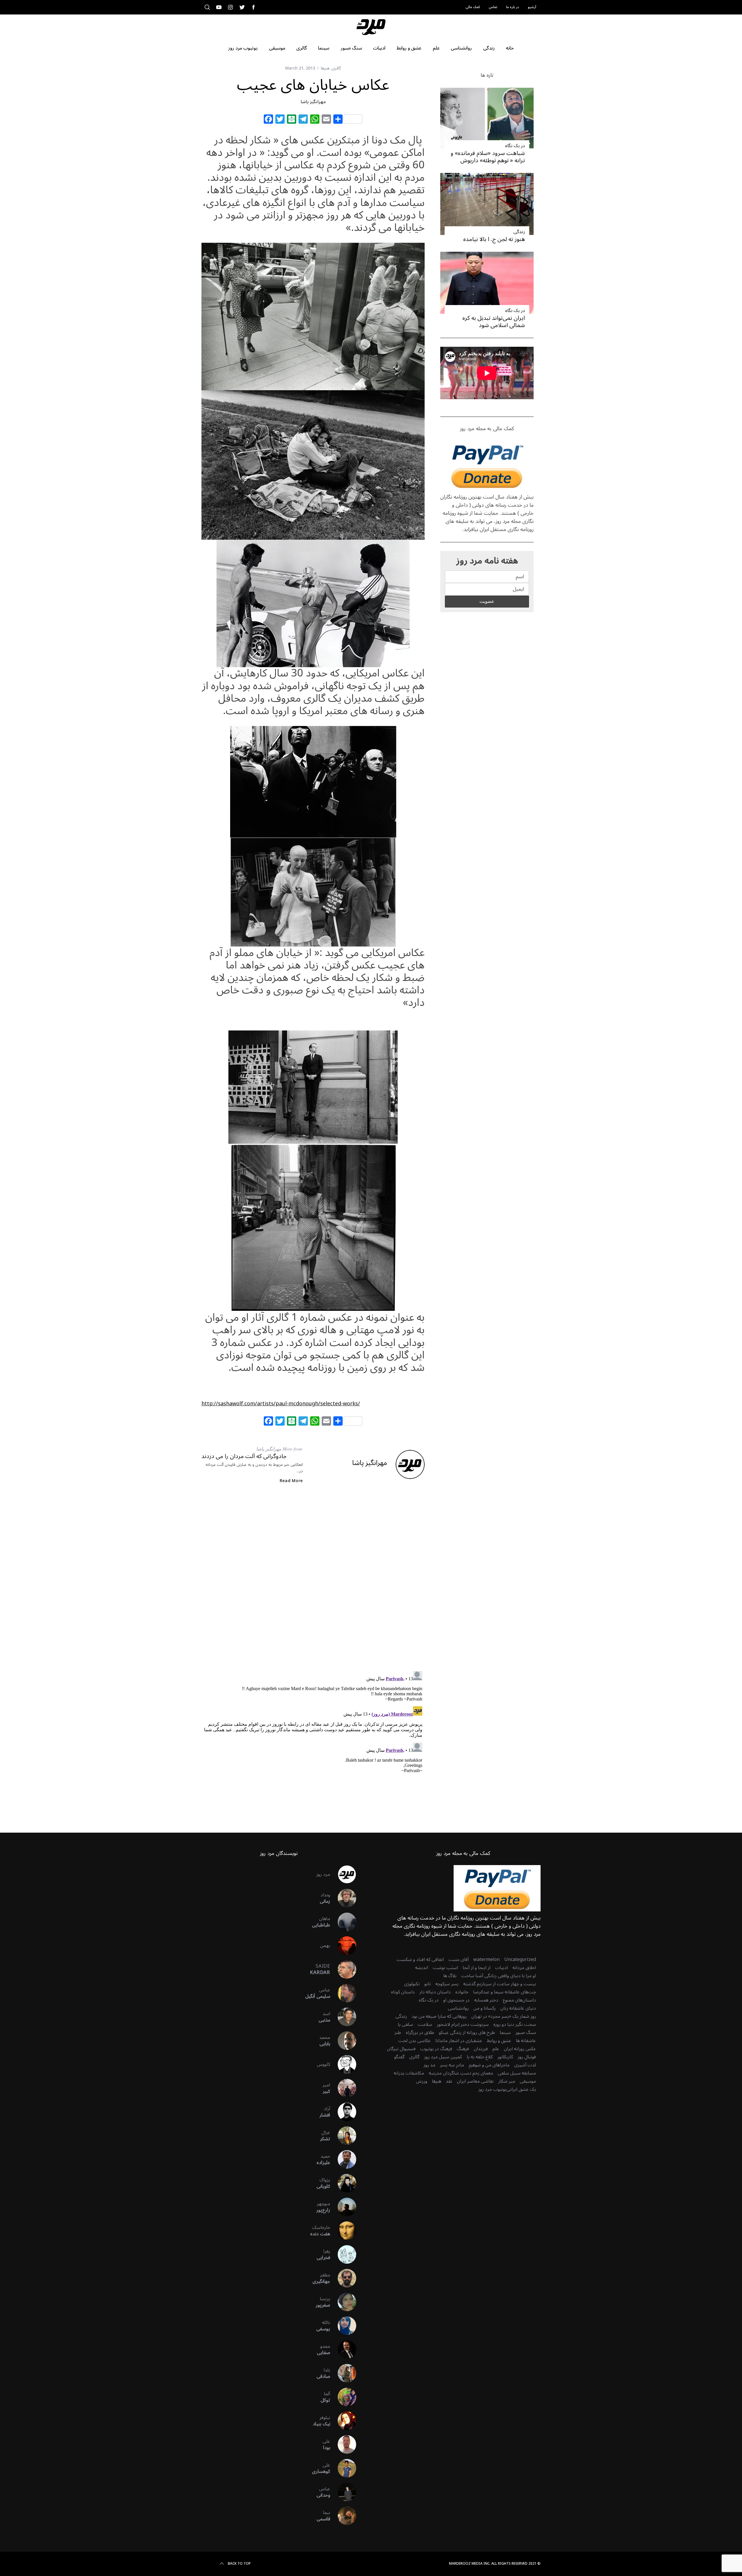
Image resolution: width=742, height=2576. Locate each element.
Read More (291, 1481)
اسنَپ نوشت (445, 1968)
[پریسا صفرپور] (343, 2302)
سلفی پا (405, 2024)
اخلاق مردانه (524, 1968)
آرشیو (532, 7)
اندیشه (422, 1968)
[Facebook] (268, 120)
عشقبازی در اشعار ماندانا (459, 2041)
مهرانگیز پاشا (313, 102)
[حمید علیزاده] (343, 2159)
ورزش (422, 2081)
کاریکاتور (505, 2057)
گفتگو (399, 2057)
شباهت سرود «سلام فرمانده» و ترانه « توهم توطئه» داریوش (488, 157)
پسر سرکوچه (447, 1984)
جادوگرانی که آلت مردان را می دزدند (244, 1456)
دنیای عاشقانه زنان (518, 2008)
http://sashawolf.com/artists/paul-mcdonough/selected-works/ (281, 1404)
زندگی (519, 232)
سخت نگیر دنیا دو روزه (515, 2024)
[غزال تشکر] (343, 2136)
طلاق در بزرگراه (420, 2033)
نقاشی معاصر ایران (475, 2081)
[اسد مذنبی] (343, 2017)
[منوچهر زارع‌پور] (343, 2207)
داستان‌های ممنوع (519, 2000)
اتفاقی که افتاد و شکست (420, 1960)
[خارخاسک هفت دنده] (343, 2231)
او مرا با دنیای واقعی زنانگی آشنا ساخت (499, 1976)
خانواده (462, 1992)
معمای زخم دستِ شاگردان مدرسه (461, 2073)
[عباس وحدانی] (343, 2492)
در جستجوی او (456, 2000)
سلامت (425, 2024)
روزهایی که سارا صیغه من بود (439, 2016)
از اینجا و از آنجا (477, 1968)
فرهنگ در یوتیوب (436, 2049)
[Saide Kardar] (343, 1969)
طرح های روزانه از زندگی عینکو (467, 2033)
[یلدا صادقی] (343, 2373)
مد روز (429, 2065)
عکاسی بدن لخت (414, 2041)
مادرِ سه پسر (452, 2065)
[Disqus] (313, 1582)
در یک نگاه (515, 146)
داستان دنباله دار (435, 1992)
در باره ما (513, 7)
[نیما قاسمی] (343, 2516)
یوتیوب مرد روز (492, 2089)
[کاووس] (343, 2064)
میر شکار (507, 2081)
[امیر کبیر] (343, 2088)
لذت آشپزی (525, 2065)
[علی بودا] (343, 2444)
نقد (449, 2081)
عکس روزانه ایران (520, 2049)
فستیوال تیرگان (401, 2049)
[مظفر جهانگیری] (343, 2278)
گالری (336, 68)
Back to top (239, 2564)
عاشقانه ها (526, 2041)
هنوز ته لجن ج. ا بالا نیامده (494, 239)
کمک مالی (473, 7)
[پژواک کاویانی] (343, 2183)
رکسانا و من (484, 2008)
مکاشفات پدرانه (409, 2073)
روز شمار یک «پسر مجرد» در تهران (504, 2016)
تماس (493, 7)
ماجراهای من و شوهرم (489, 2065)
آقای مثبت (459, 1960)
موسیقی (528, 2081)
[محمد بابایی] (343, 2041)
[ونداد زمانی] (343, 1898)
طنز (398, 2033)
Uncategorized (520, 1960)
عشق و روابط (499, 2041)
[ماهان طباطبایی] (343, 1922)
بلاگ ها (450, 1976)
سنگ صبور (526, 2033)
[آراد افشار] (343, 2112)
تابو (428, 1984)
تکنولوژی (412, 1984)
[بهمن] (343, 1946)
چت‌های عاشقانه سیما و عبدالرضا (504, 1992)
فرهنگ (463, 2049)
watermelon (487, 1960)
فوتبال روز (527, 2057)
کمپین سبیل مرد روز (443, 2057)
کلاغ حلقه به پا (480, 2057)
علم (496, 2049)
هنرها (325, 68)
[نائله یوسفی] (343, 2326)
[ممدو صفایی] (343, 2349)
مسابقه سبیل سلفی (517, 2073)
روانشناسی (458, 2008)
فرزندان (481, 2049)
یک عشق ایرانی (521, 2089)
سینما (505, 2033)
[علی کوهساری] (343, 2468)
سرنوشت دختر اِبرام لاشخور (463, 2024)
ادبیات (501, 1968)
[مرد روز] (343, 1874)
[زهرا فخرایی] (343, 2254)
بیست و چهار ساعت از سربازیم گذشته (500, 1984)
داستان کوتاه (403, 1992)
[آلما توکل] (343, 2397)
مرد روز (323, 1874)
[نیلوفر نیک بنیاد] (343, 2421)
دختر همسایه (486, 2000)
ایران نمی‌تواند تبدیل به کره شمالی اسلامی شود (494, 322)
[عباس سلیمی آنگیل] (343, 1993)
